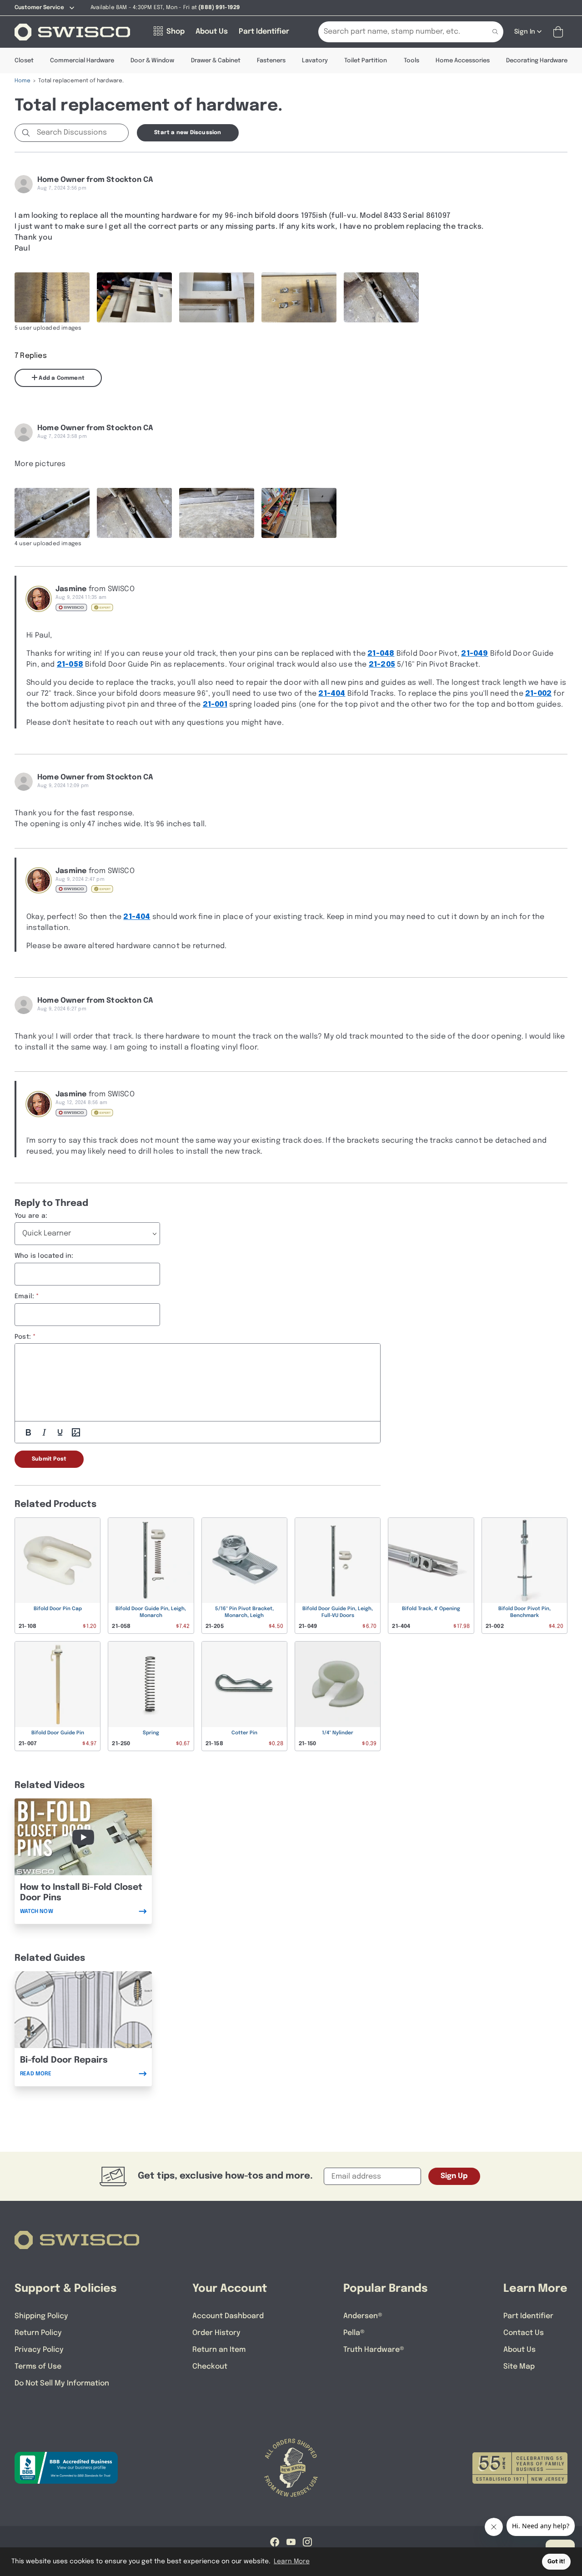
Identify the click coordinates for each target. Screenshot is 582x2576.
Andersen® (363, 2316)
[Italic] (44, 1432)
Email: (24, 1296)
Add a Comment (61, 378)
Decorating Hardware (537, 61)
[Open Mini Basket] (560, 32)
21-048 (381, 654)
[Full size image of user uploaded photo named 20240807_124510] (299, 297)
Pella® (354, 2333)
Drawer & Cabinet (216, 61)
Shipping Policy (41, 2316)
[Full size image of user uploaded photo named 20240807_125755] (299, 513)
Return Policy (38, 2333)
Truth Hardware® (374, 2350)
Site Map (519, 2367)
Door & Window (152, 61)
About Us (519, 2350)
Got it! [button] (556, 2562)
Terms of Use (38, 2367)
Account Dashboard (228, 2316)
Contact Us (524, 2333)
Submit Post (49, 1459)
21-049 (474, 654)
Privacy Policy (39, 2350)
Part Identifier (528, 2316)
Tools (411, 61)
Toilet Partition (366, 61)
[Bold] (28, 1432)
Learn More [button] (292, 2561)
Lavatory (315, 61)
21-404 (332, 694)
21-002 (538, 694)
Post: (23, 1337)
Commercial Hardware (82, 61)
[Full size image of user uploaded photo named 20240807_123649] (52, 297)
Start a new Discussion (188, 133)
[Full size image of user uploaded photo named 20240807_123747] (381, 297)
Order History (216, 2333)
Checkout (210, 2367)
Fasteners (271, 61)
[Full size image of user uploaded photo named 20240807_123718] (134, 297)
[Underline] (60, 1432)
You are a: (31, 1216)
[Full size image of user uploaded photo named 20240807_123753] (217, 513)
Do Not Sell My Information (62, 2383)
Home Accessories (463, 61)
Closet (24, 61)
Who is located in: (44, 1256)
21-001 (215, 705)
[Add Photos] (76, 1432)
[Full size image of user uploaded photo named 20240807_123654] (217, 297)
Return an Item (219, 2350)
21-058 (70, 665)
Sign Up (454, 2176)
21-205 (382, 665)
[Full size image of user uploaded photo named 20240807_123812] (52, 513)
